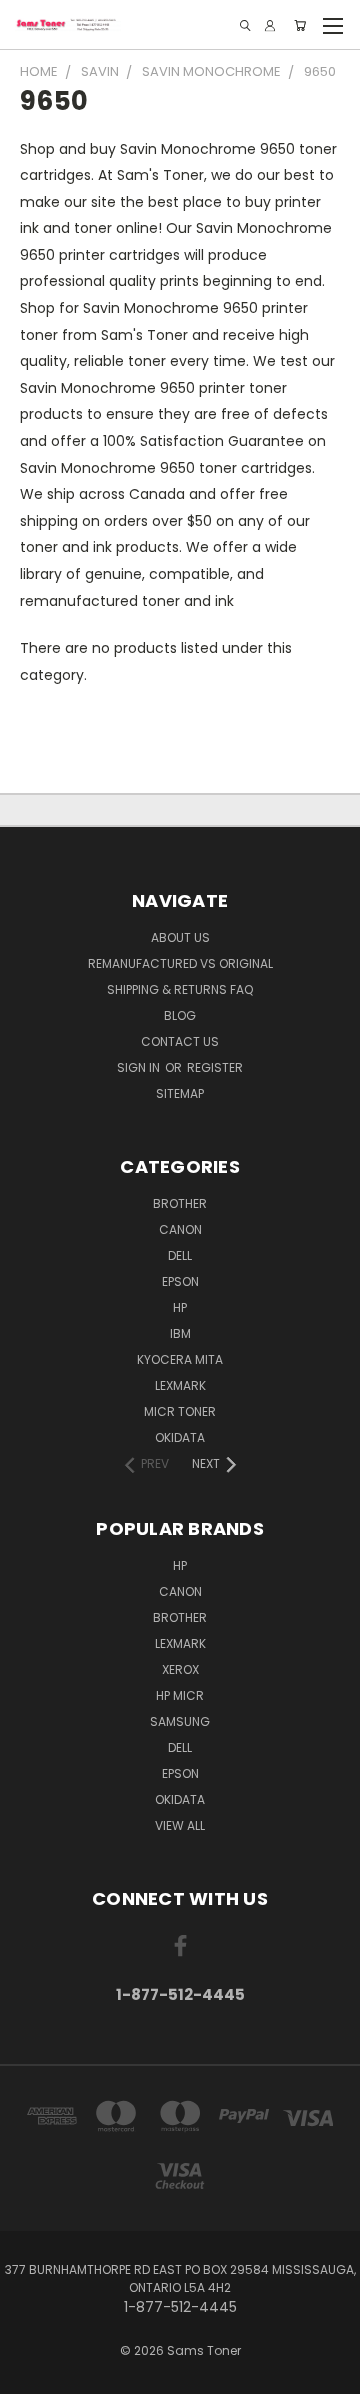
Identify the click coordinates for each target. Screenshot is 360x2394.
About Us (180, 937)
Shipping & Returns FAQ (180, 989)
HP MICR (180, 1695)
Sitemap (180, 1093)
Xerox (180, 1669)
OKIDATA (180, 1437)
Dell (180, 1255)
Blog (180, 1015)
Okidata (180, 1799)
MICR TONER (180, 1411)
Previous (31, 2374)
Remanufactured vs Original (180, 963)
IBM (180, 1333)
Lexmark (180, 1385)
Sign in (140, 1067)
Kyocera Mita (180, 1359)
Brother (180, 1203)
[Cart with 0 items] (300, 25)
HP (180, 1307)
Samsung (180, 1721)
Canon (180, 1229)
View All (180, 1825)
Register (215, 1067)
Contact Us (180, 1041)
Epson (180, 1281)
